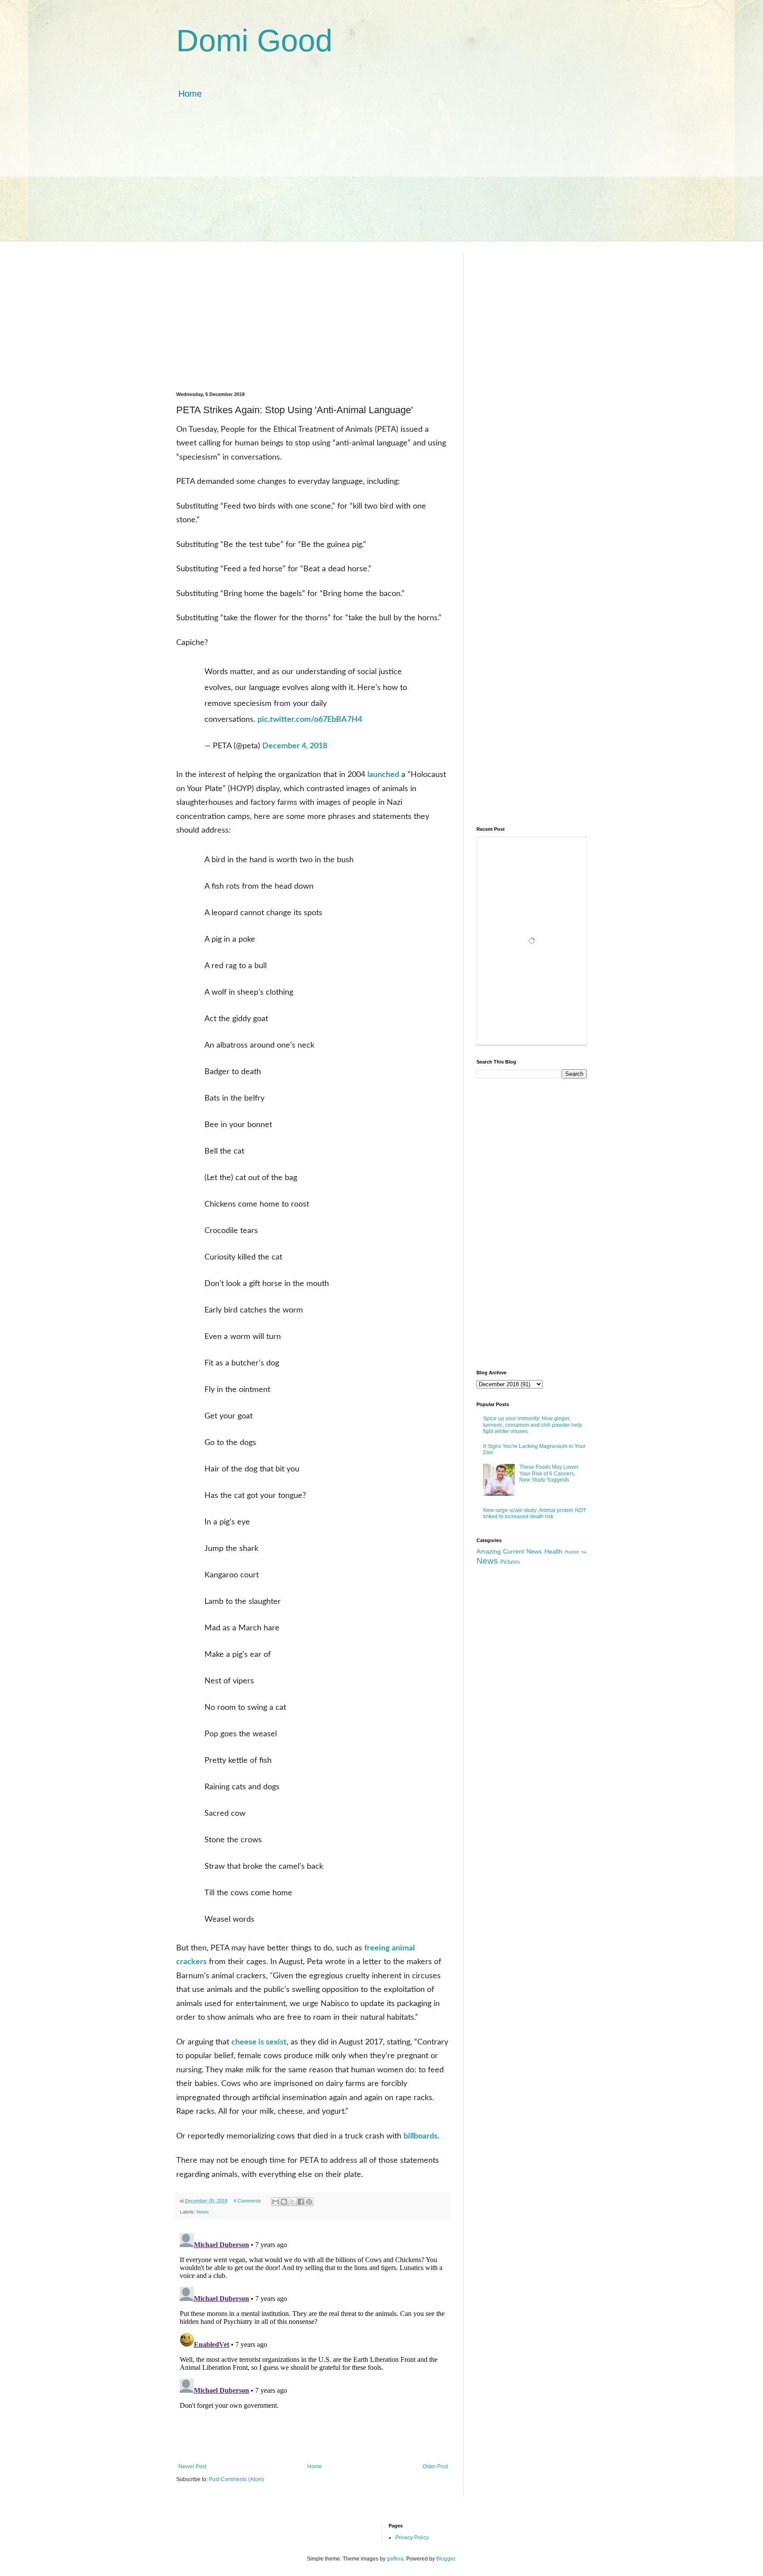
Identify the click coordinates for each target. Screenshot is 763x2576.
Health (553, 1551)
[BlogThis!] (284, 2202)
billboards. (421, 2136)
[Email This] (276, 2202)
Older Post (435, 2467)
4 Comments (247, 2201)
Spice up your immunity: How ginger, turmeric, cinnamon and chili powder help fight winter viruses (533, 1425)
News (203, 2212)
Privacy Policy (412, 2538)
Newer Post (192, 2467)
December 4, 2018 (295, 746)
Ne (584, 1552)
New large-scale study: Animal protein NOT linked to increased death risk (534, 1513)
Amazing (489, 1551)
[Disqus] (313, 2340)
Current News (522, 1551)
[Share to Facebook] (301, 2202)
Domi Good (254, 41)
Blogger (446, 2559)
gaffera (395, 2559)
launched (383, 775)
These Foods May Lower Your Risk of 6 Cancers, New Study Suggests (549, 1473)
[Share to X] (292, 2202)
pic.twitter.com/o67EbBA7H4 (310, 720)
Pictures (510, 1562)
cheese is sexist (259, 2042)
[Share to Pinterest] (309, 2202)
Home (190, 94)
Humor (572, 1552)
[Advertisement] (381, 179)
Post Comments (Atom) (236, 2479)
